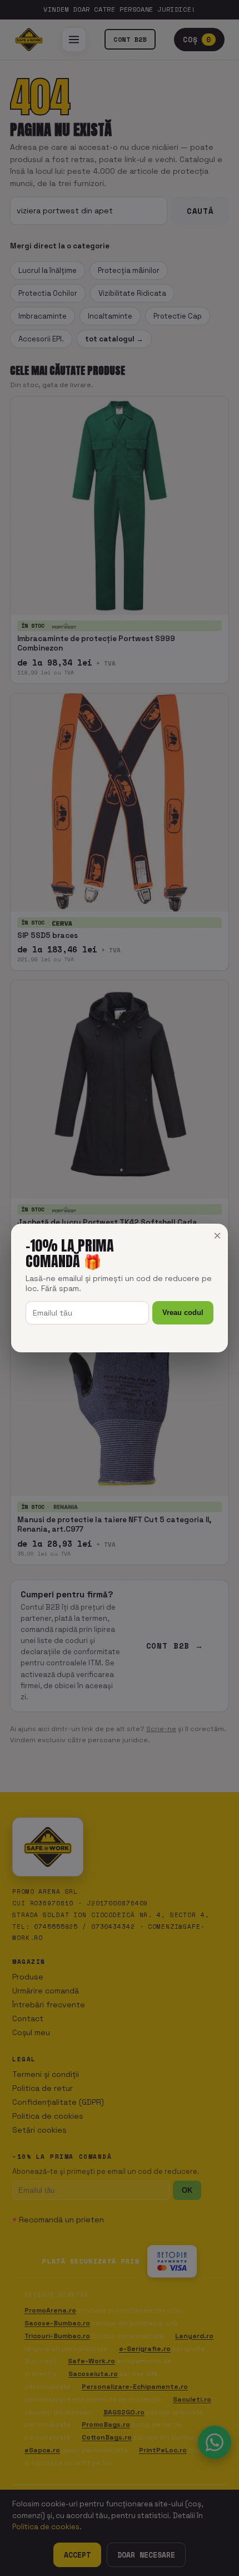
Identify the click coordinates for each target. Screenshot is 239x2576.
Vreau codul (183, 1313)
